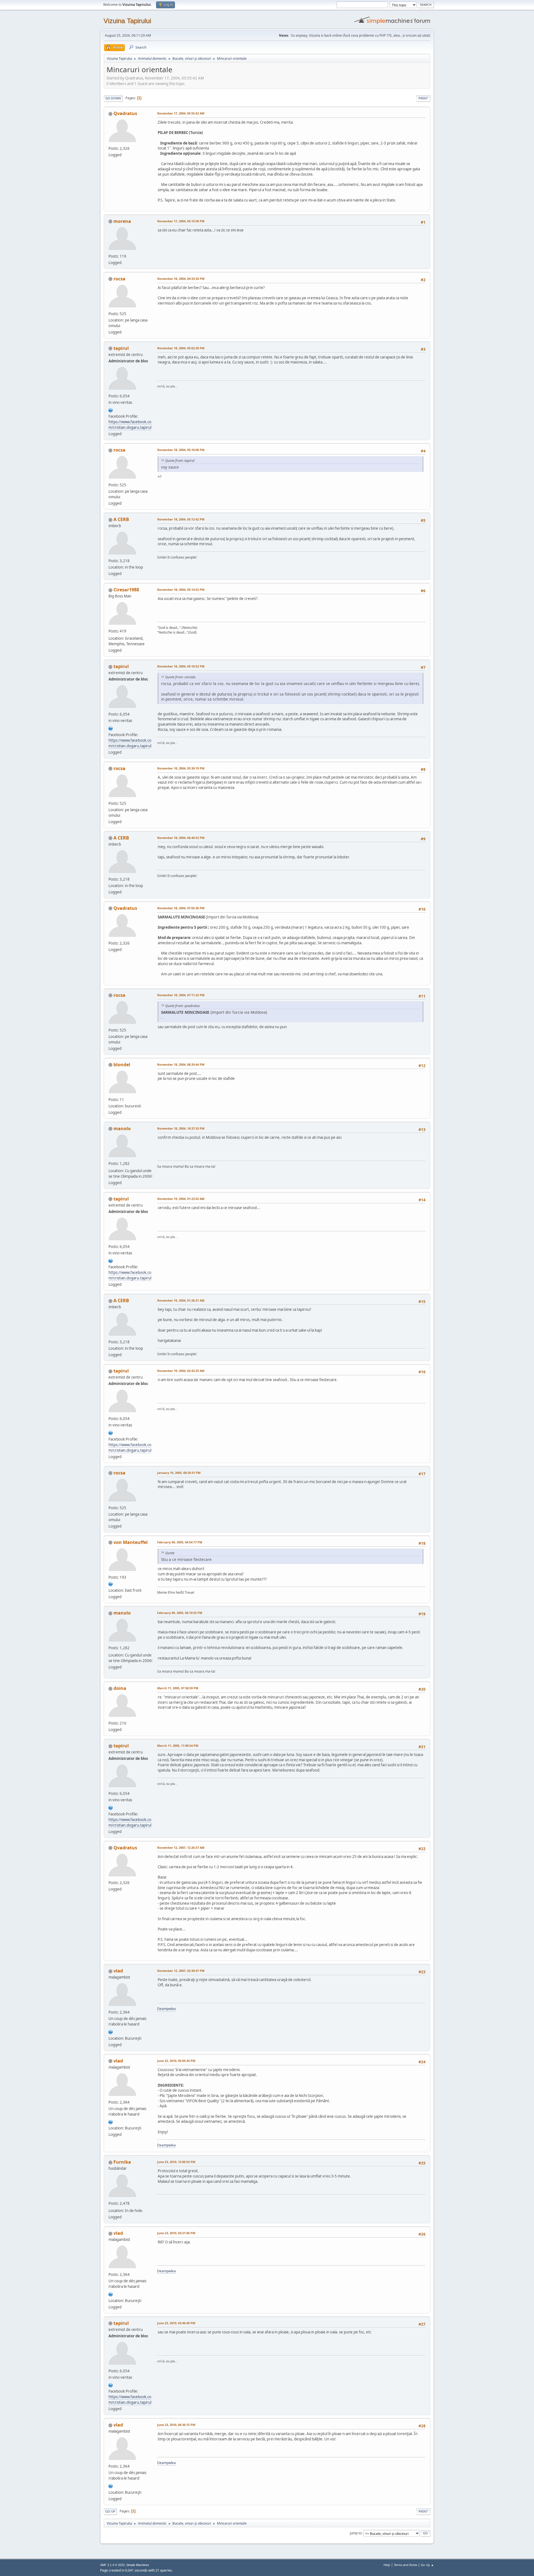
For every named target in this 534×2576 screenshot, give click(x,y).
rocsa (119, 279)
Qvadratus (125, 113)
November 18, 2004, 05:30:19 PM (181, 768)
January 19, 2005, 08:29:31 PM (179, 1473)
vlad (118, 1971)
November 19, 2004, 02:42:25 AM (181, 1371)
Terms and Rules (406, 2565)
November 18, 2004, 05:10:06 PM (181, 450)
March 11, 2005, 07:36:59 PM (178, 1688)
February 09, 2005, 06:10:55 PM (180, 1613)
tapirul (121, 348)
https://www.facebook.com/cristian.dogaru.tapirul (130, 425)
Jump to (356, 2533)
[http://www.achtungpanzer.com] (111, 1584)
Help (387, 2565)
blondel (122, 1065)
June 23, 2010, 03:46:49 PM (176, 2323)
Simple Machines (138, 2565)
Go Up (110, 2511)
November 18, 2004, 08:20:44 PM (181, 1064)
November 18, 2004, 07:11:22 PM (181, 995)
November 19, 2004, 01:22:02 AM (181, 1199)
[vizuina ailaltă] (111, 410)
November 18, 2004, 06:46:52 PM (181, 838)
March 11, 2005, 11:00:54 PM (178, 1746)
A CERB (121, 519)
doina (120, 1688)
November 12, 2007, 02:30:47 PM (181, 1971)
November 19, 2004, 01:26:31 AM (181, 1300)
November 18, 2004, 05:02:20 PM (181, 348)
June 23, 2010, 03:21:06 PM (176, 2233)
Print (423, 98)
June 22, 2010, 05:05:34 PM (176, 2061)
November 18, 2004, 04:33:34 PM (181, 279)
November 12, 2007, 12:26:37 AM (181, 1848)
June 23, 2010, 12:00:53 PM (176, 2162)
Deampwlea (166, 2009)
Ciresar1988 (126, 590)
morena (122, 221)
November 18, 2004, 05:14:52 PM (181, 590)
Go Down (113, 98)
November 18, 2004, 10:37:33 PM (181, 1128)
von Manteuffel (131, 1542)
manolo (122, 1128)
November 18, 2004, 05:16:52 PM (181, 666)
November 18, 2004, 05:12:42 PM (181, 519)
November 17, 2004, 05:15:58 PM (181, 221)
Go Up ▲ (427, 2565)
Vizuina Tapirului (127, 21)
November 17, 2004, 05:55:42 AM (181, 113)
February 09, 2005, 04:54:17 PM (180, 1542)
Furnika (122, 2162)
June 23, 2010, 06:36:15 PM (176, 2425)
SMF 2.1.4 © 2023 (112, 2565)
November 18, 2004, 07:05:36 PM (181, 908)
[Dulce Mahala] (111, 2031)
